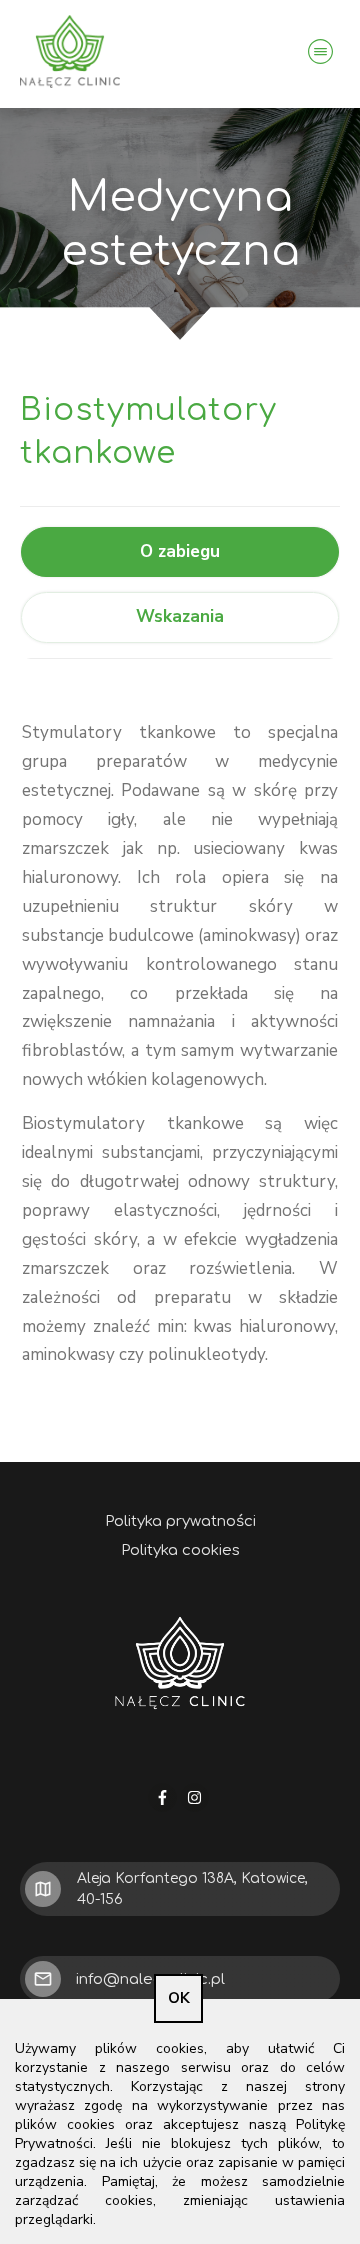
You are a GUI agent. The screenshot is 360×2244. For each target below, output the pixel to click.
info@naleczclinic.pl (150, 1979)
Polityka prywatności (180, 1521)
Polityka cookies (180, 1550)
